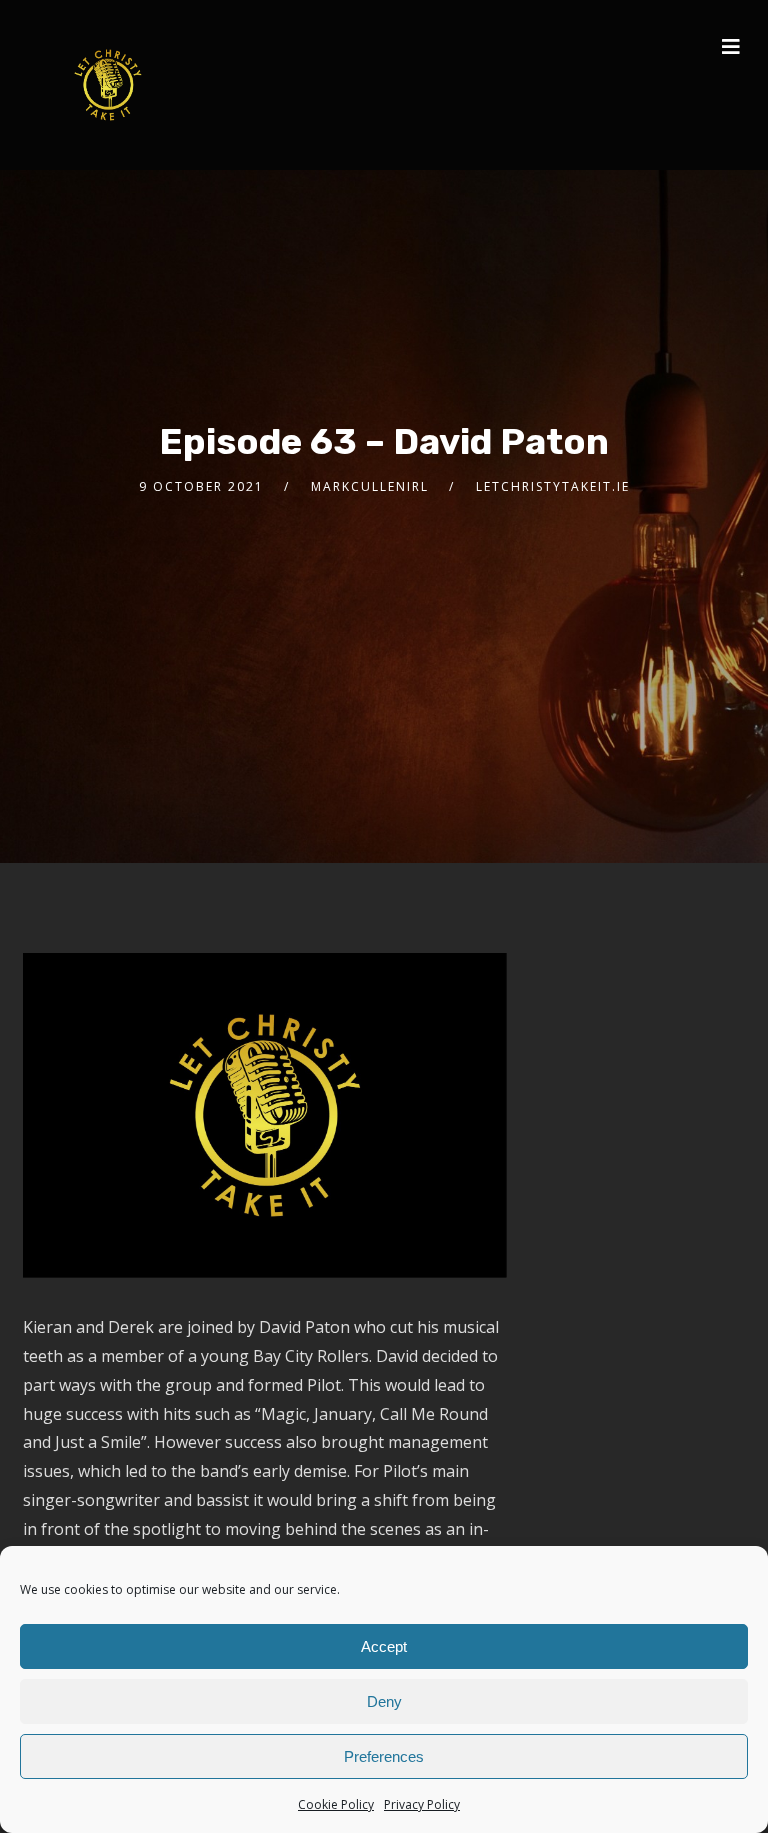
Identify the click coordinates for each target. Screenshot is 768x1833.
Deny (384, 1701)
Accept (384, 1646)
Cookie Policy (336, 1804)
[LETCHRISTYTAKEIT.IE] (108, 85)
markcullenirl (370, 486)
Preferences (384, 1756)
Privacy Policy (422, 1804)
